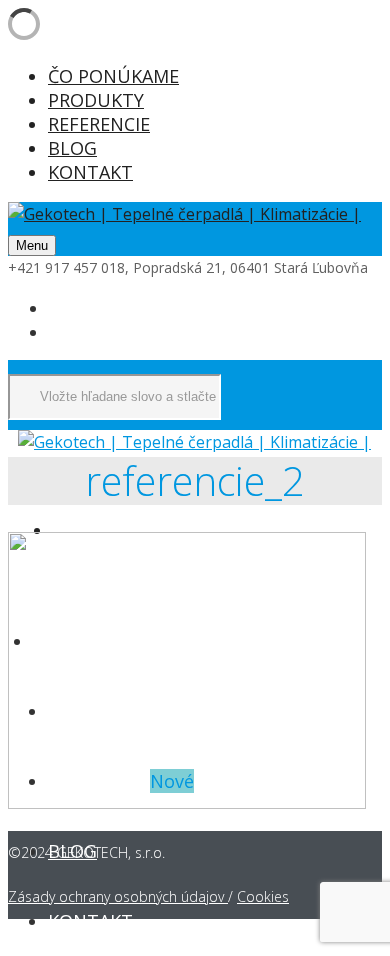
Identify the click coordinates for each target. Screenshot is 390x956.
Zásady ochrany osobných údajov (118, 896)
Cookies (263, 896)
